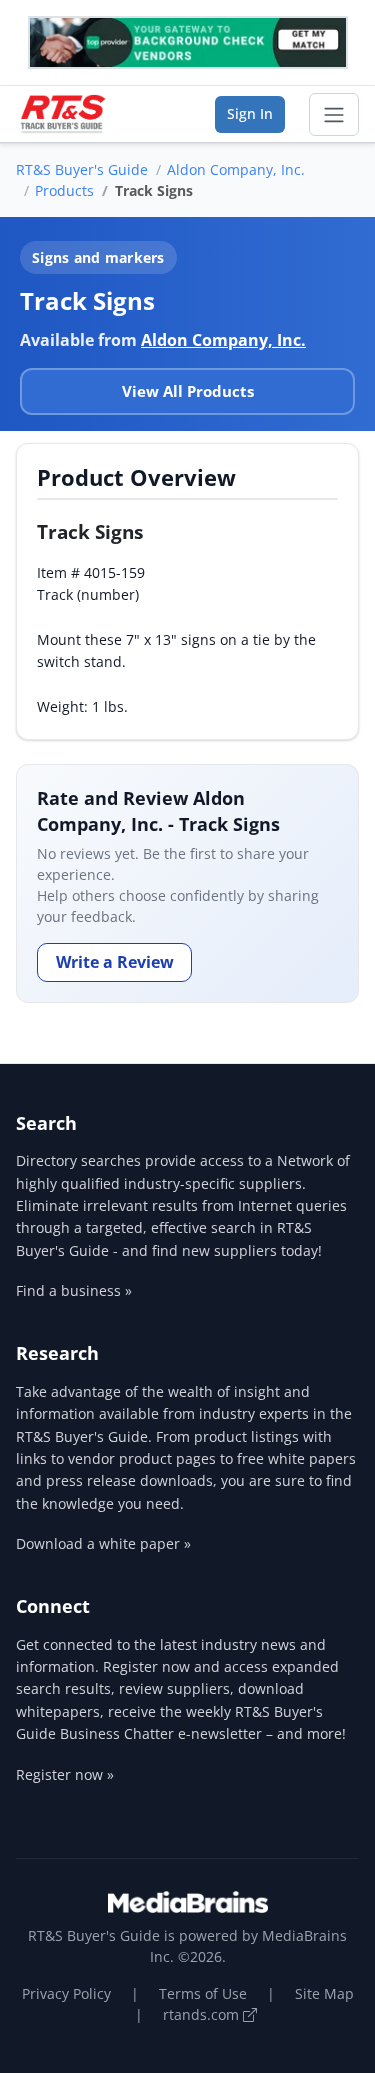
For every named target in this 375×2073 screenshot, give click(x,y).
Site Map (324, 1993)
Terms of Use (203, 1993)
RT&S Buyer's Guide (82, 169)
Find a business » (74, 1290)
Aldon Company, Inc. (236, 169)
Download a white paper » (103, 1543)
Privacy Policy (66, 1993)
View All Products (188, 391)
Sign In (250, 113)
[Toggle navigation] (334, 115)
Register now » (65, 1774)
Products (64, 190)
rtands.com (203, 2014)
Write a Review (115, 962)
